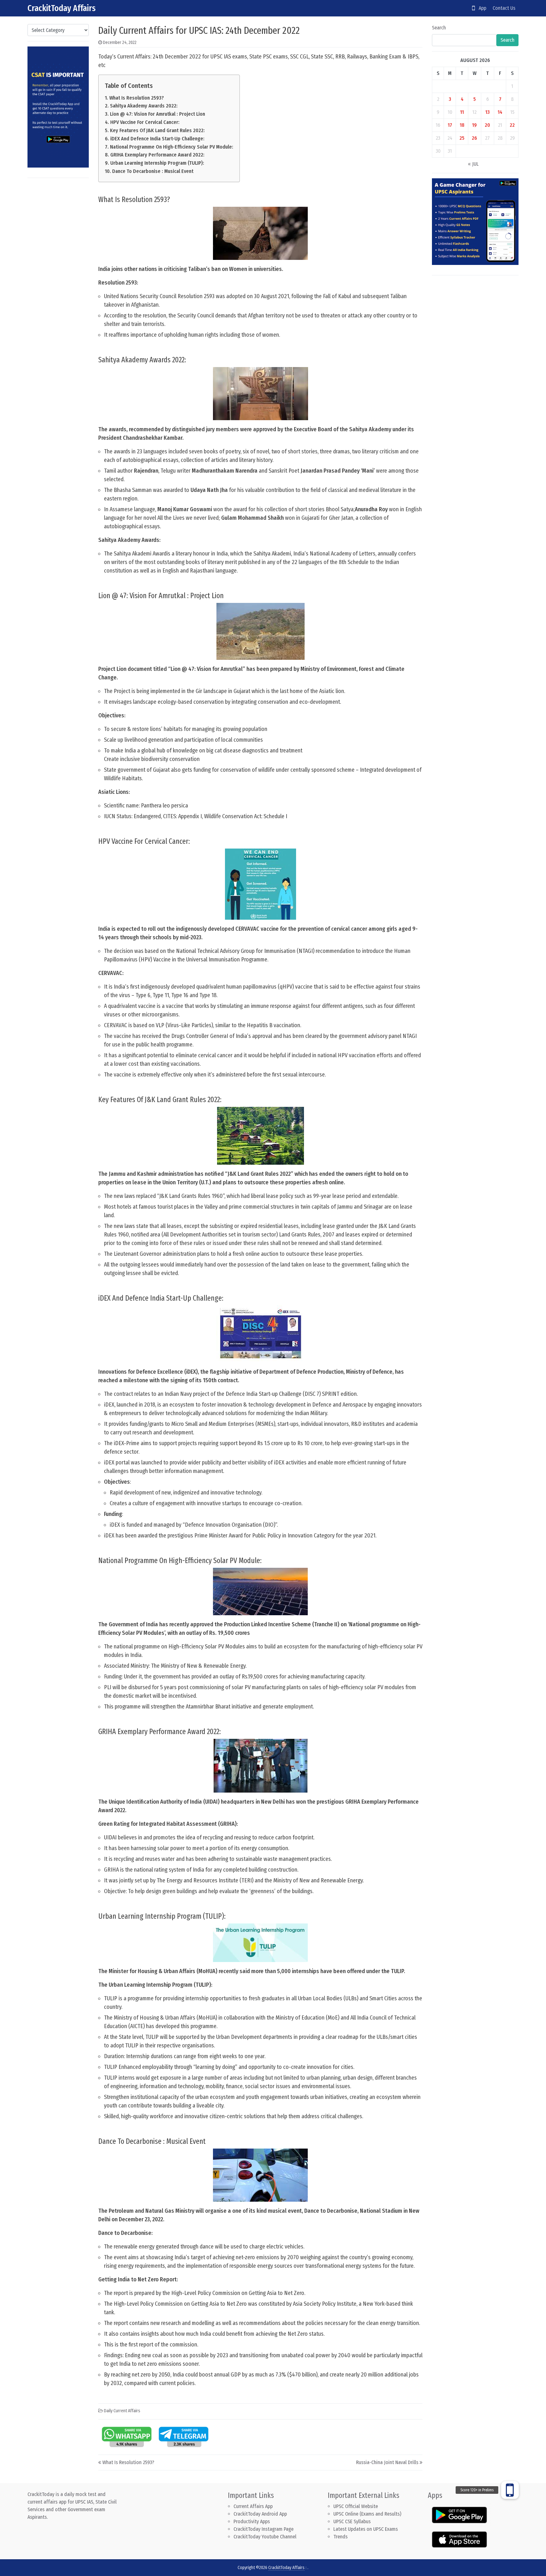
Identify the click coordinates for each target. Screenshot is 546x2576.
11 (462, 112)
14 (500, 112)
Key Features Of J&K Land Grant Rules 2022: (157, 130)
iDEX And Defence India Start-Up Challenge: (157, 139)
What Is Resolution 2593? (136, 98)
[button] (510, 2490)
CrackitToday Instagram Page (264, 2529)
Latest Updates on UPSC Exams (366, 2529)
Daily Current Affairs (122, 2411)
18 (462, 125)
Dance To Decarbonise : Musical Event (153, 171)
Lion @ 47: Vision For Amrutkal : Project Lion (157, 114)
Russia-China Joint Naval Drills (387, 2462)
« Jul (473, 164)
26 (474, 138)
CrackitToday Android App (260, 2514)
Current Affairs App (253, 2506)
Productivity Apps (252, 2521)
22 (512, 125)
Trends (340, 2537)
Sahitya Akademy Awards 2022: (144, 106)
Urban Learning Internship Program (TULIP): (157, 163)
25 (462, 138)
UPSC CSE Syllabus (353, 2521)
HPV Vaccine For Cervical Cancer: (145, 122)
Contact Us (504, 8)
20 (487, 125)
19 (474, 125)
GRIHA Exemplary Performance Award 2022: (157, 155)
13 (488, 112)
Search (439, 28)
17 (450, 125)
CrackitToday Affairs (62, 8)
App (481, 8)
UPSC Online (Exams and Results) (367, 2514)
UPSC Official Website (356, 2506)
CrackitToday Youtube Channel (265, 2537)
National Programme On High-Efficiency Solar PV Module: (171, 147)
